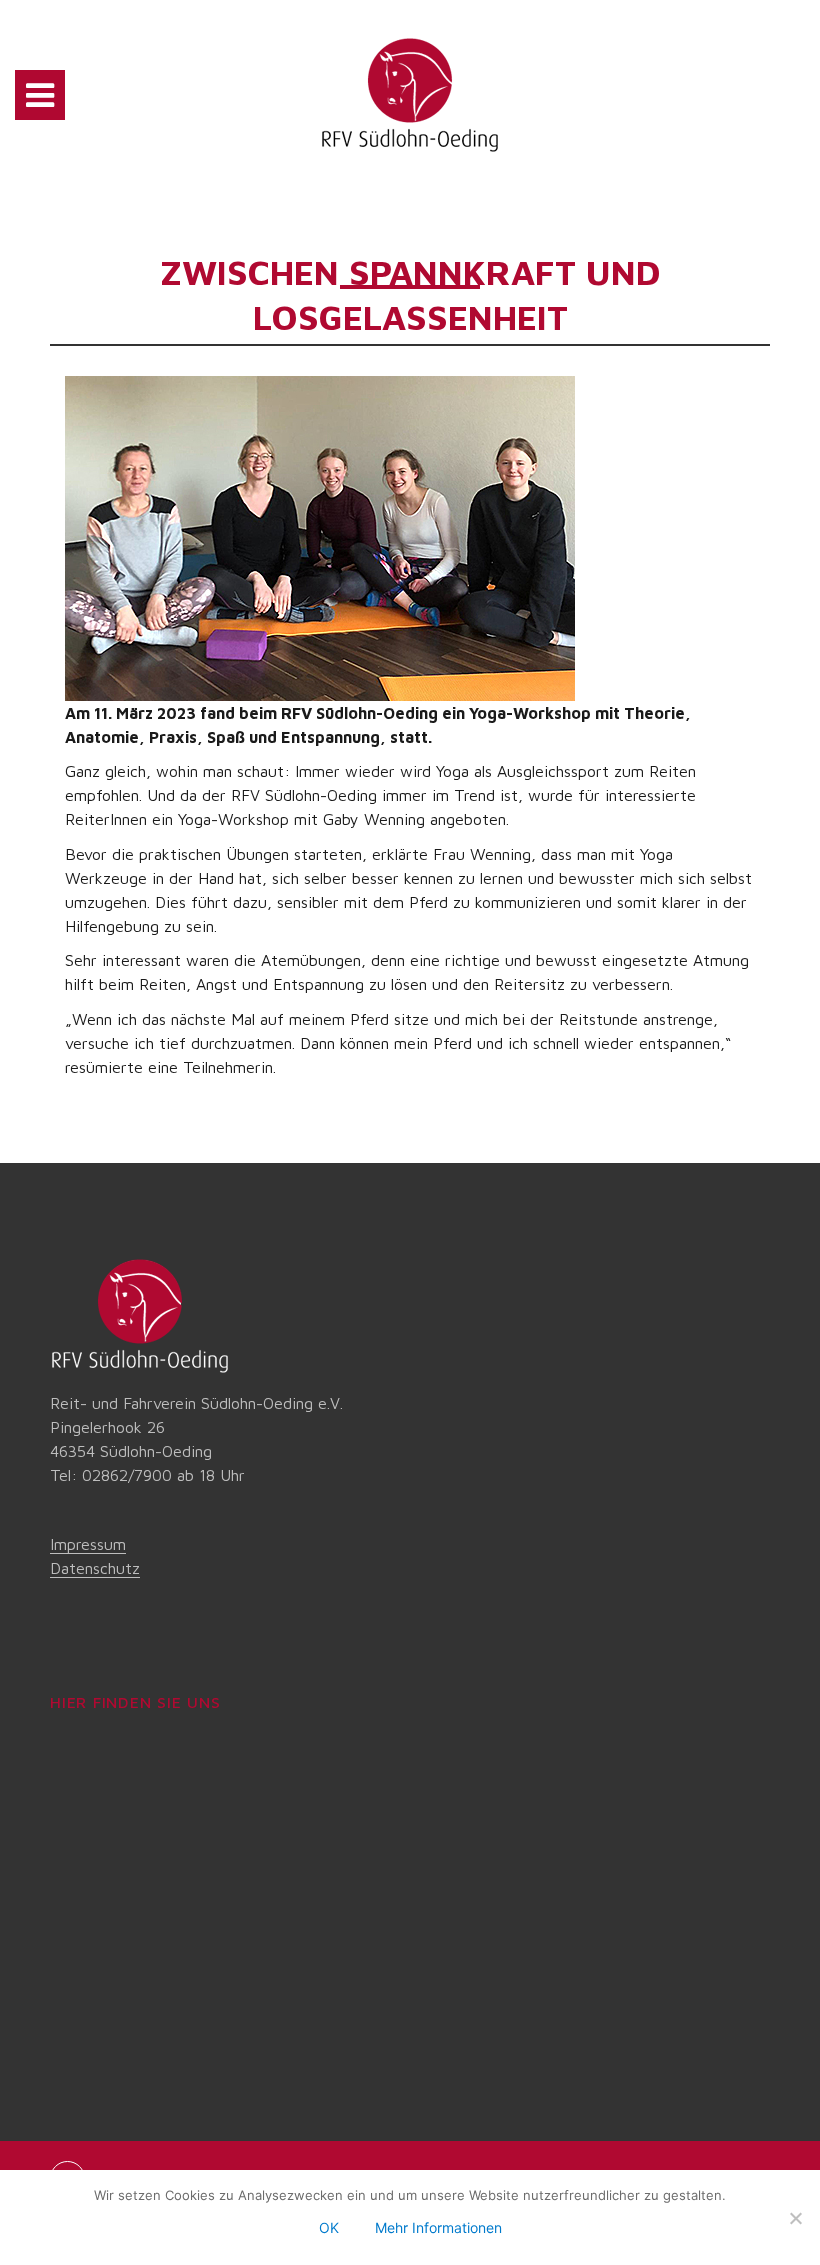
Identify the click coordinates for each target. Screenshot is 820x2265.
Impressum (88, 1544)
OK (329, 2227)
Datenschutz (95, 1568)
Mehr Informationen (438, 2227)
